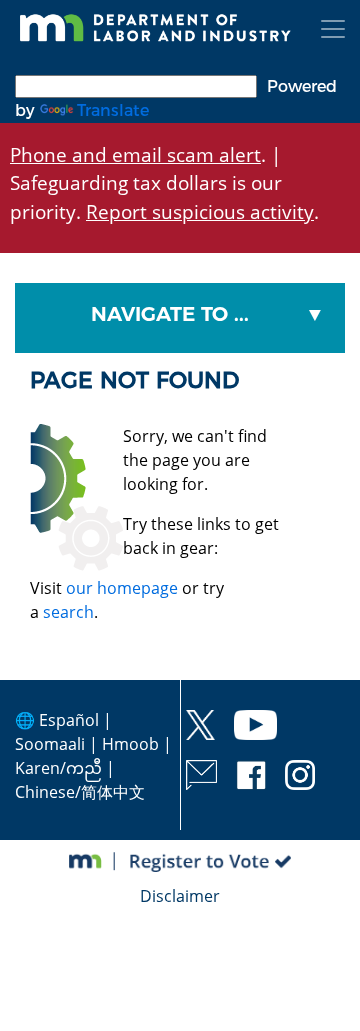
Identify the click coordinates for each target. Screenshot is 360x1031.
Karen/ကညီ (58, 768)
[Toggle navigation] (333, 29)
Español (69, 720)
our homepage (122, 588)
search (68, 612)
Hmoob (130, 744)
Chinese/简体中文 (80, 792)
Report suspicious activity (200, 211)
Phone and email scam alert (135, 154)
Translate (113, 110)
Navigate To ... (170, 314)
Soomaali (50, 744)
